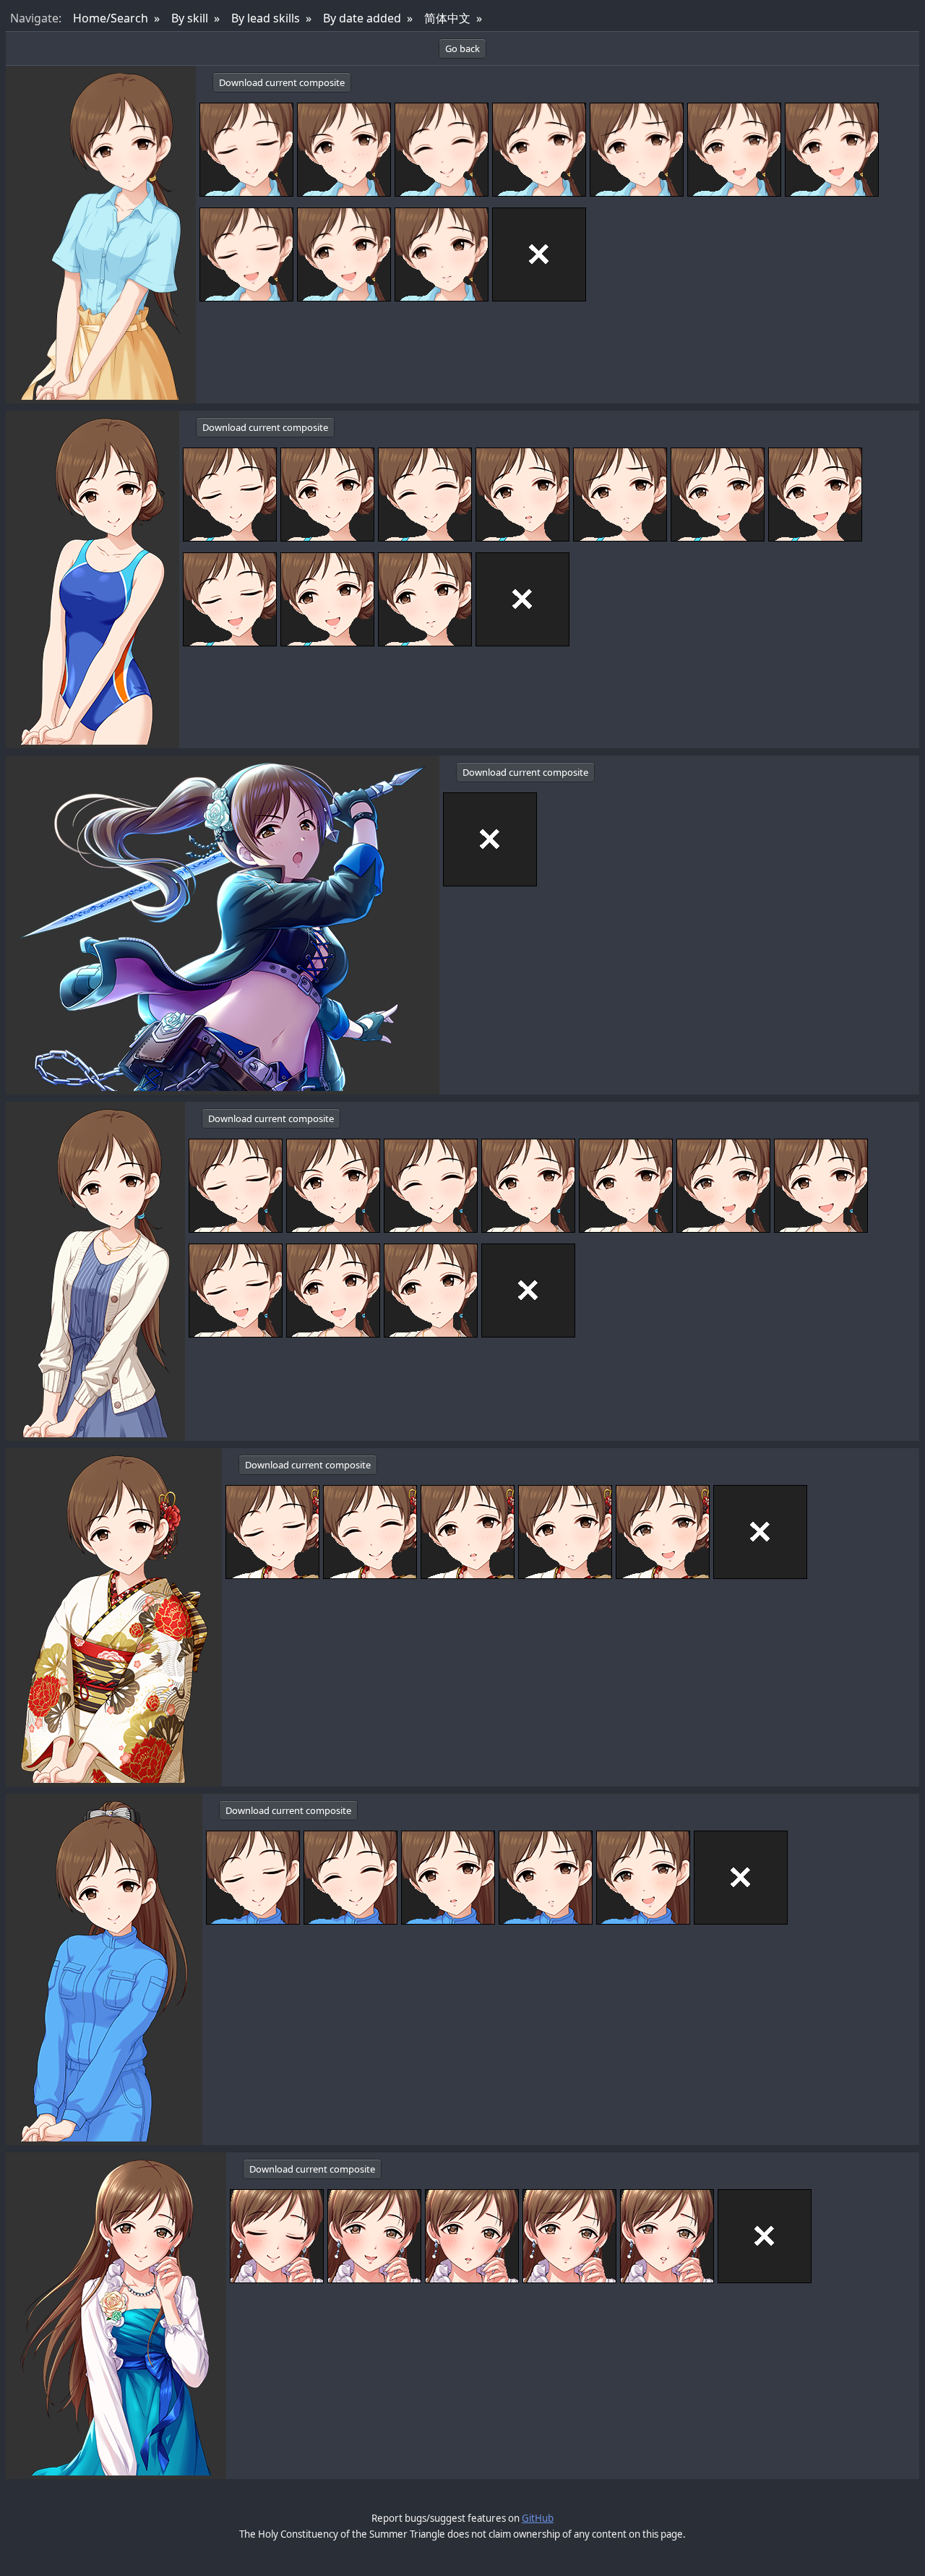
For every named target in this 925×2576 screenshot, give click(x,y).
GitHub (538, 2518)
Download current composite (282, 82)
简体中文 (447, 18)
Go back (462, 48)
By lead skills (266, 18)
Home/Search (111, 18)
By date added (362, 18)
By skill (190, 18)
